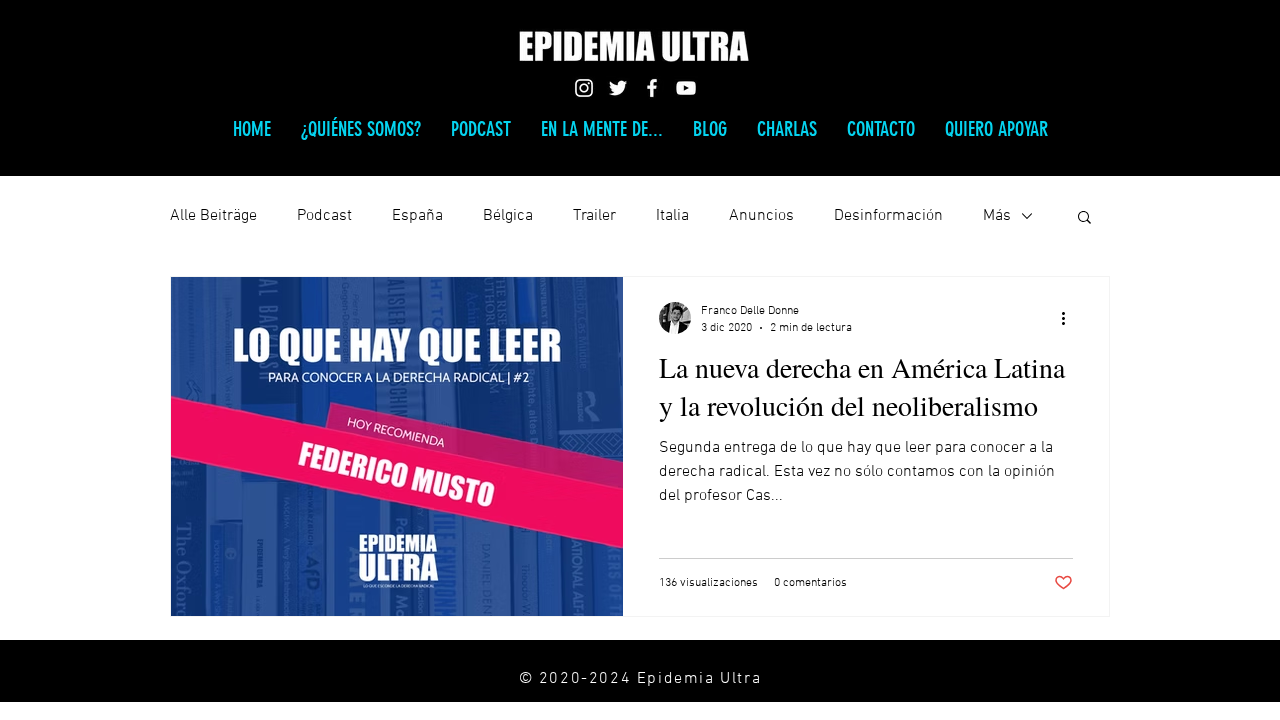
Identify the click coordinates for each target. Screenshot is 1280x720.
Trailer (594, 216)
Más (997, 216)
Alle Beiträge (213, 216)
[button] (1084, 218)
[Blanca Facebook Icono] (652, 88)
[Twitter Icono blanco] (618, 88)
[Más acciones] (1070, 318)
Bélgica (508, 216)
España (417, 216)
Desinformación (888, 216)
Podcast (324, 216)
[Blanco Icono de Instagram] (584, 88)
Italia (672, 216)
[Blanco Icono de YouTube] (686, 88)
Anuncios (761, 216)
